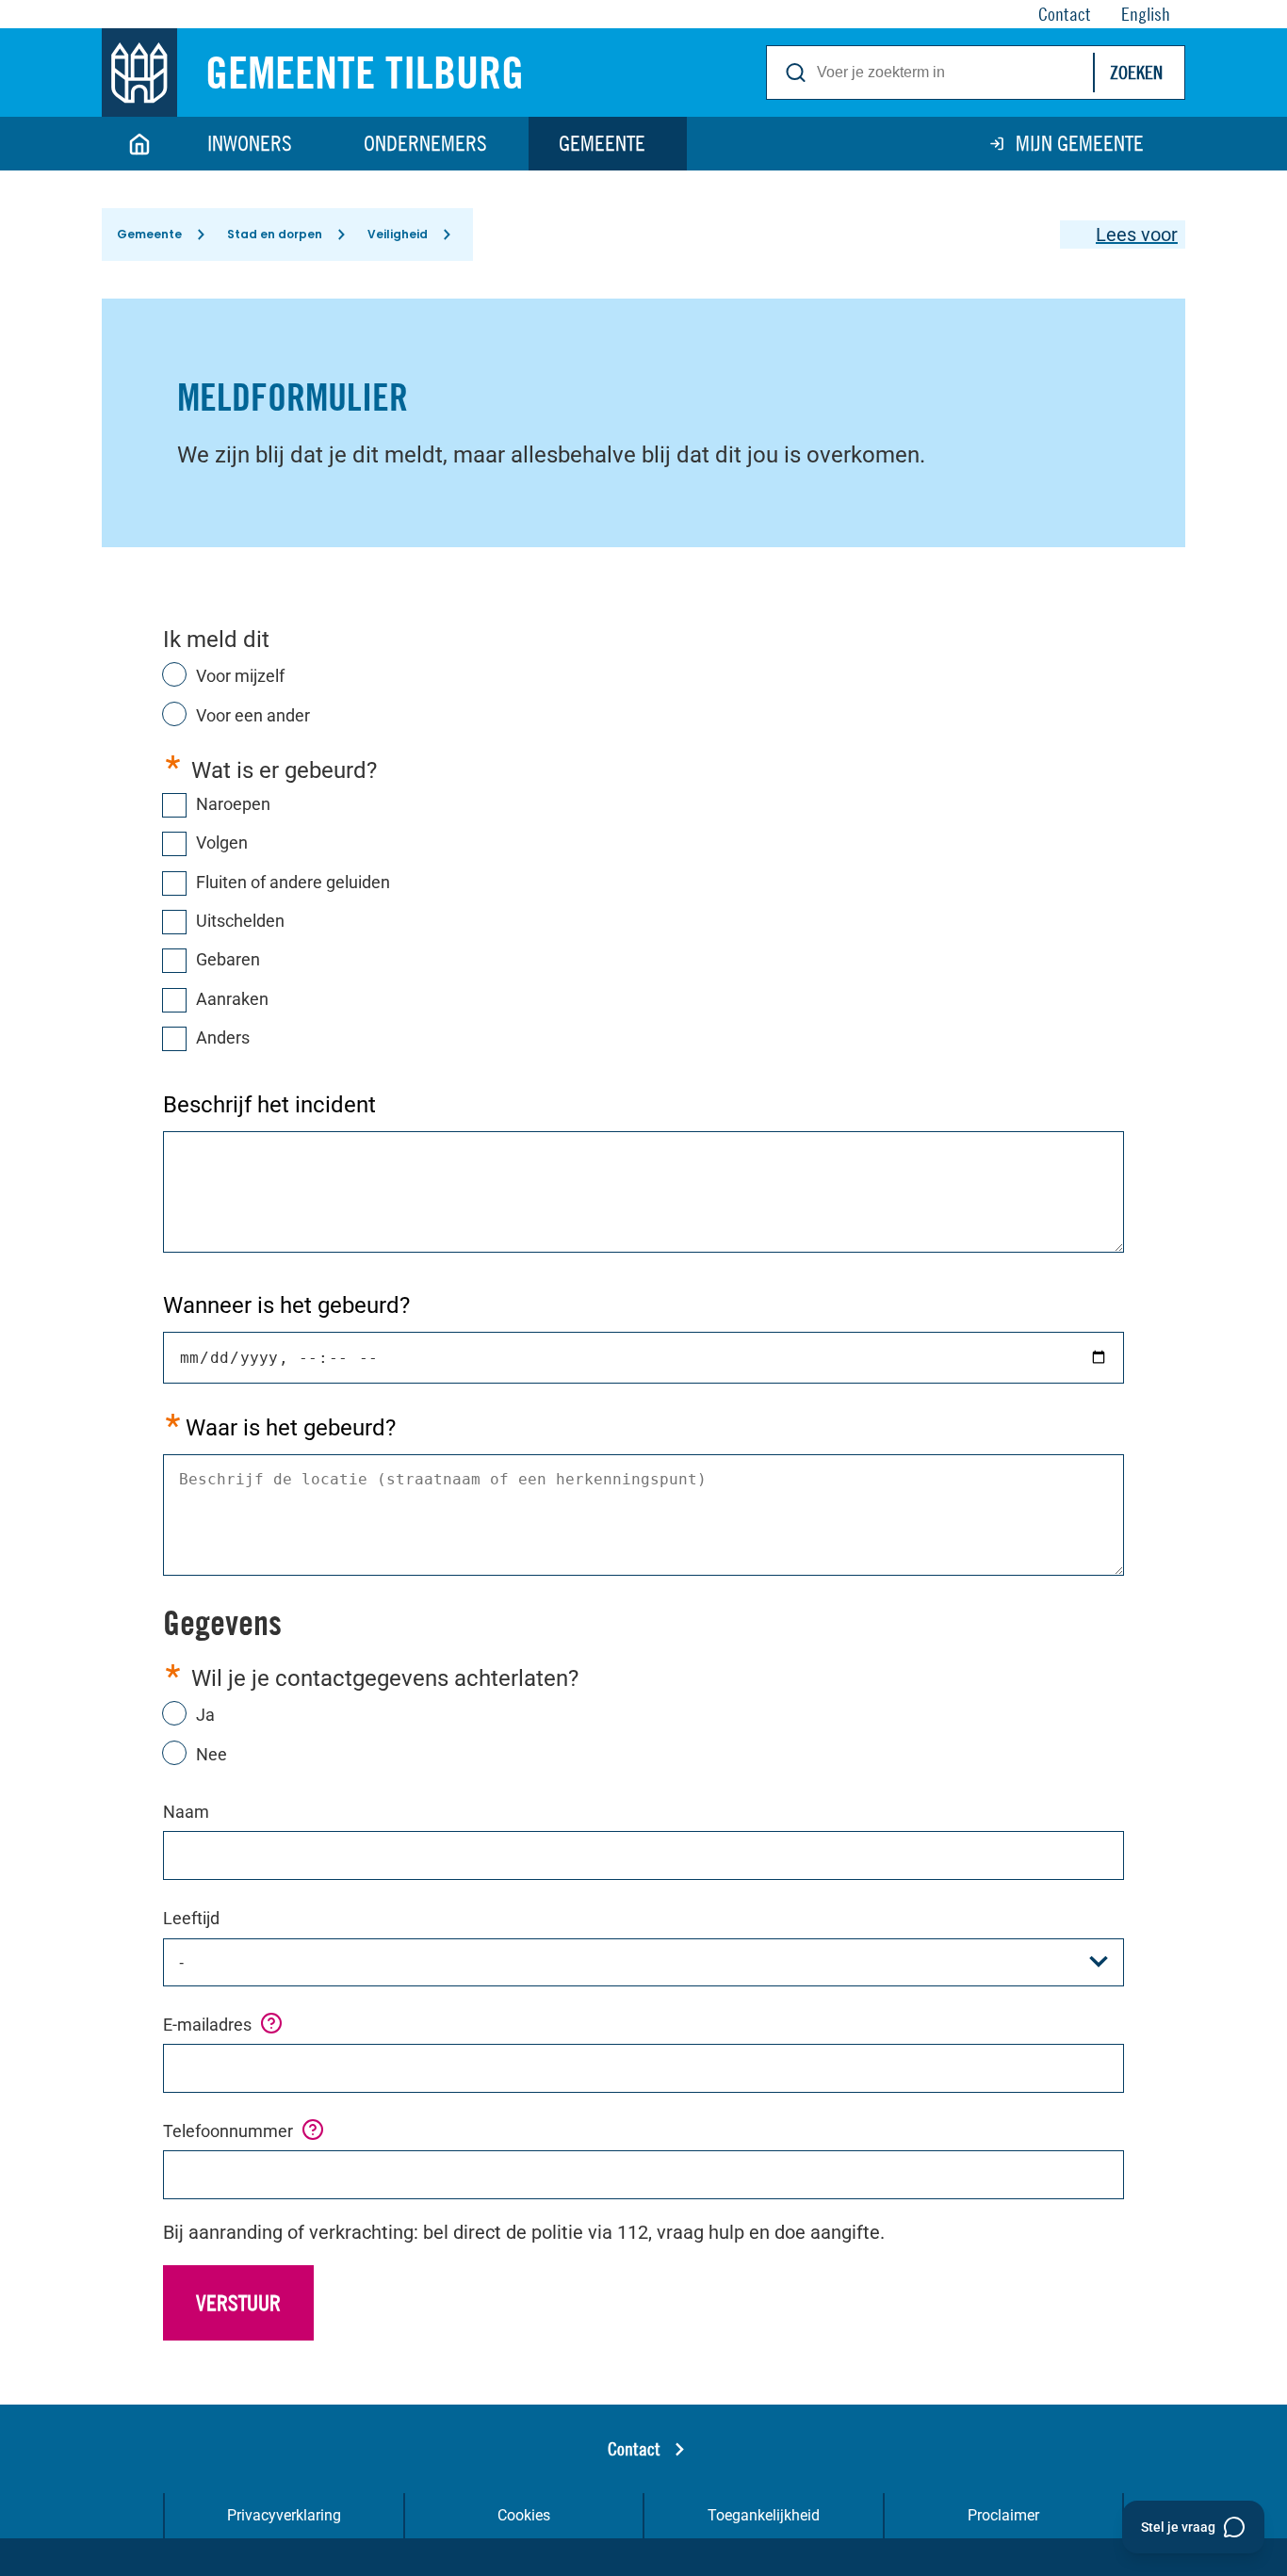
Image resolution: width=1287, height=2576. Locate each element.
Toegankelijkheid (764, 2515)
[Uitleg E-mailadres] (271, 2023)
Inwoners (250, 143)
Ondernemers (425, 143)
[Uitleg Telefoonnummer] (313, 2130)
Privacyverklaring (284, 2515)
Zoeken (1136, 72)
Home (139, 144)
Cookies (524, 2515)
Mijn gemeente (1080, 143)
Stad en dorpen (275, 234)
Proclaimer (1003, 2515)
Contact (634, 2448)
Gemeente (602, 143)
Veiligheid (398, 234)
